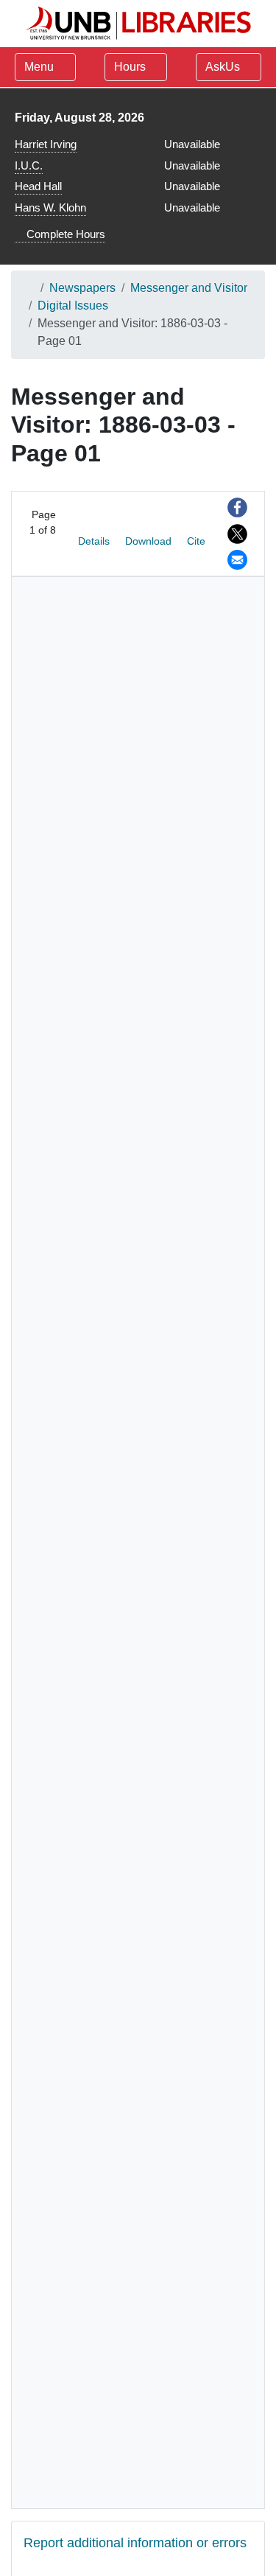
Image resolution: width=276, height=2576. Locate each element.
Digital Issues (73, 306)
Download (148, 541)
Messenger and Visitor (189, 288)
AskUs (224, 67)
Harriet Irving (46, 144)
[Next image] (42, 549)
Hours (131, 67)
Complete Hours (64, 234)
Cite (196, 541)
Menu (39, 67)
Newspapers (82, 288)
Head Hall (38, 186)
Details (94, 541)
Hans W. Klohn (50, 207)
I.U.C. (29, 165)
